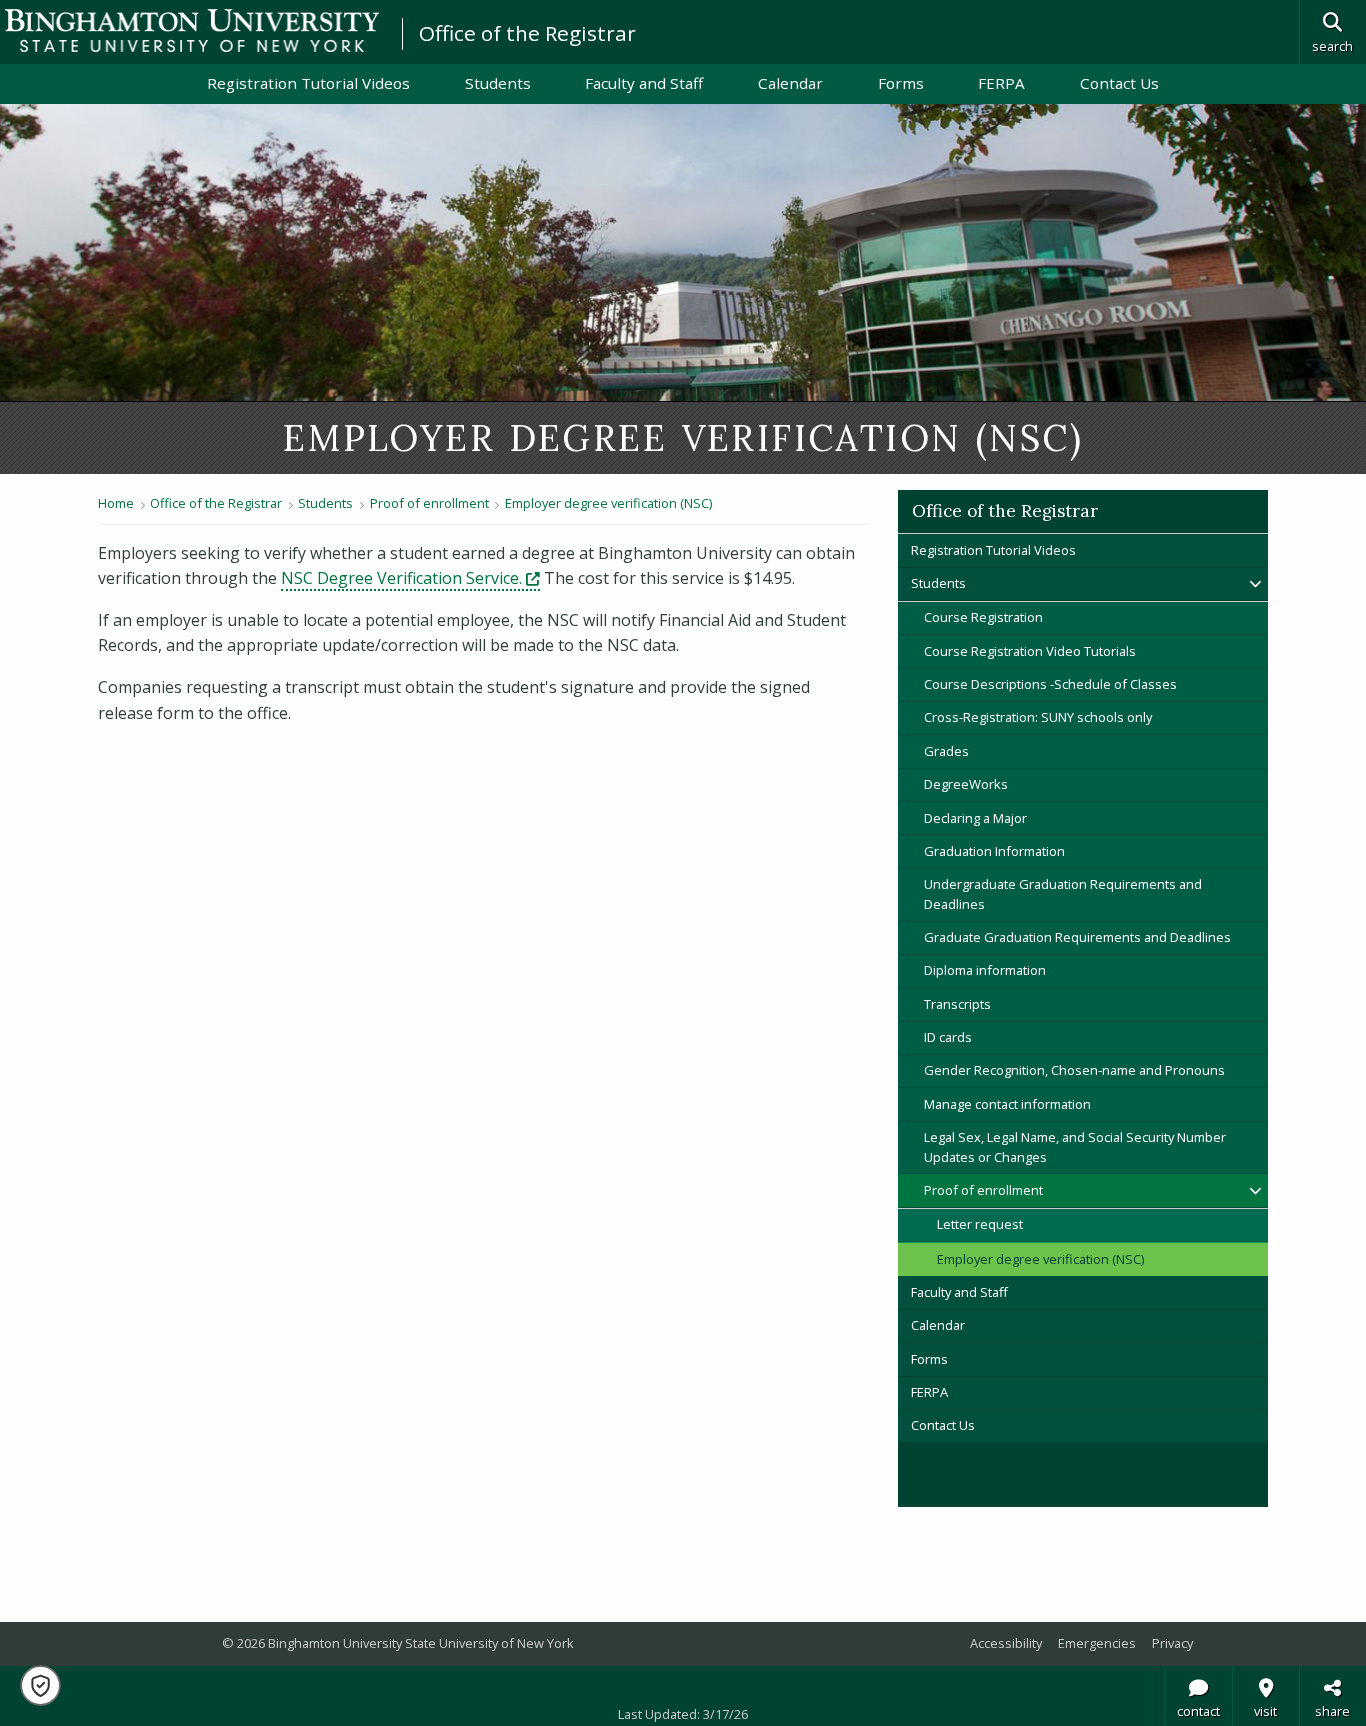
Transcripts (957, 1004)
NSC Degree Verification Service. (410, 578)
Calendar (790, 83)
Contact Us (1119, 83)
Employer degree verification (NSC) (608, 503)
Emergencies (1097, 1643)
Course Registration (983, 617)
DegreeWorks (966, 784)
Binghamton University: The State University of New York (192, 30)
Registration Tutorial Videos (308, 83)
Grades (946, 751)
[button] (40, 1685)
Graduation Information (994, 851)
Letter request (980, 1224)
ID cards (948, 1037)
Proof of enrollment (429, 503)
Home (116, 503)
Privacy (1172, 1643)
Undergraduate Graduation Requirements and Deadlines (1063, 893)
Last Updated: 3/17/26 (683, 1714)
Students (498, 83)
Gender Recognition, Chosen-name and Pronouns (1074, 1070)
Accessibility (1006, 1643)
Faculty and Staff (644, 83)
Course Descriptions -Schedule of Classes (1052, 684)
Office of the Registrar (527, 33)
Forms (901, 83)
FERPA (1001, 83)
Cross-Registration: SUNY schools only (1038, 717)
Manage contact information (1007, 1104)
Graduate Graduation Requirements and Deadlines (1077, 937)
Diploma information (985, 970)
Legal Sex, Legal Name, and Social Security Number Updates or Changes (1075, 1146)
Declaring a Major (975, 818)
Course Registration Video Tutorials (1030, 651)
